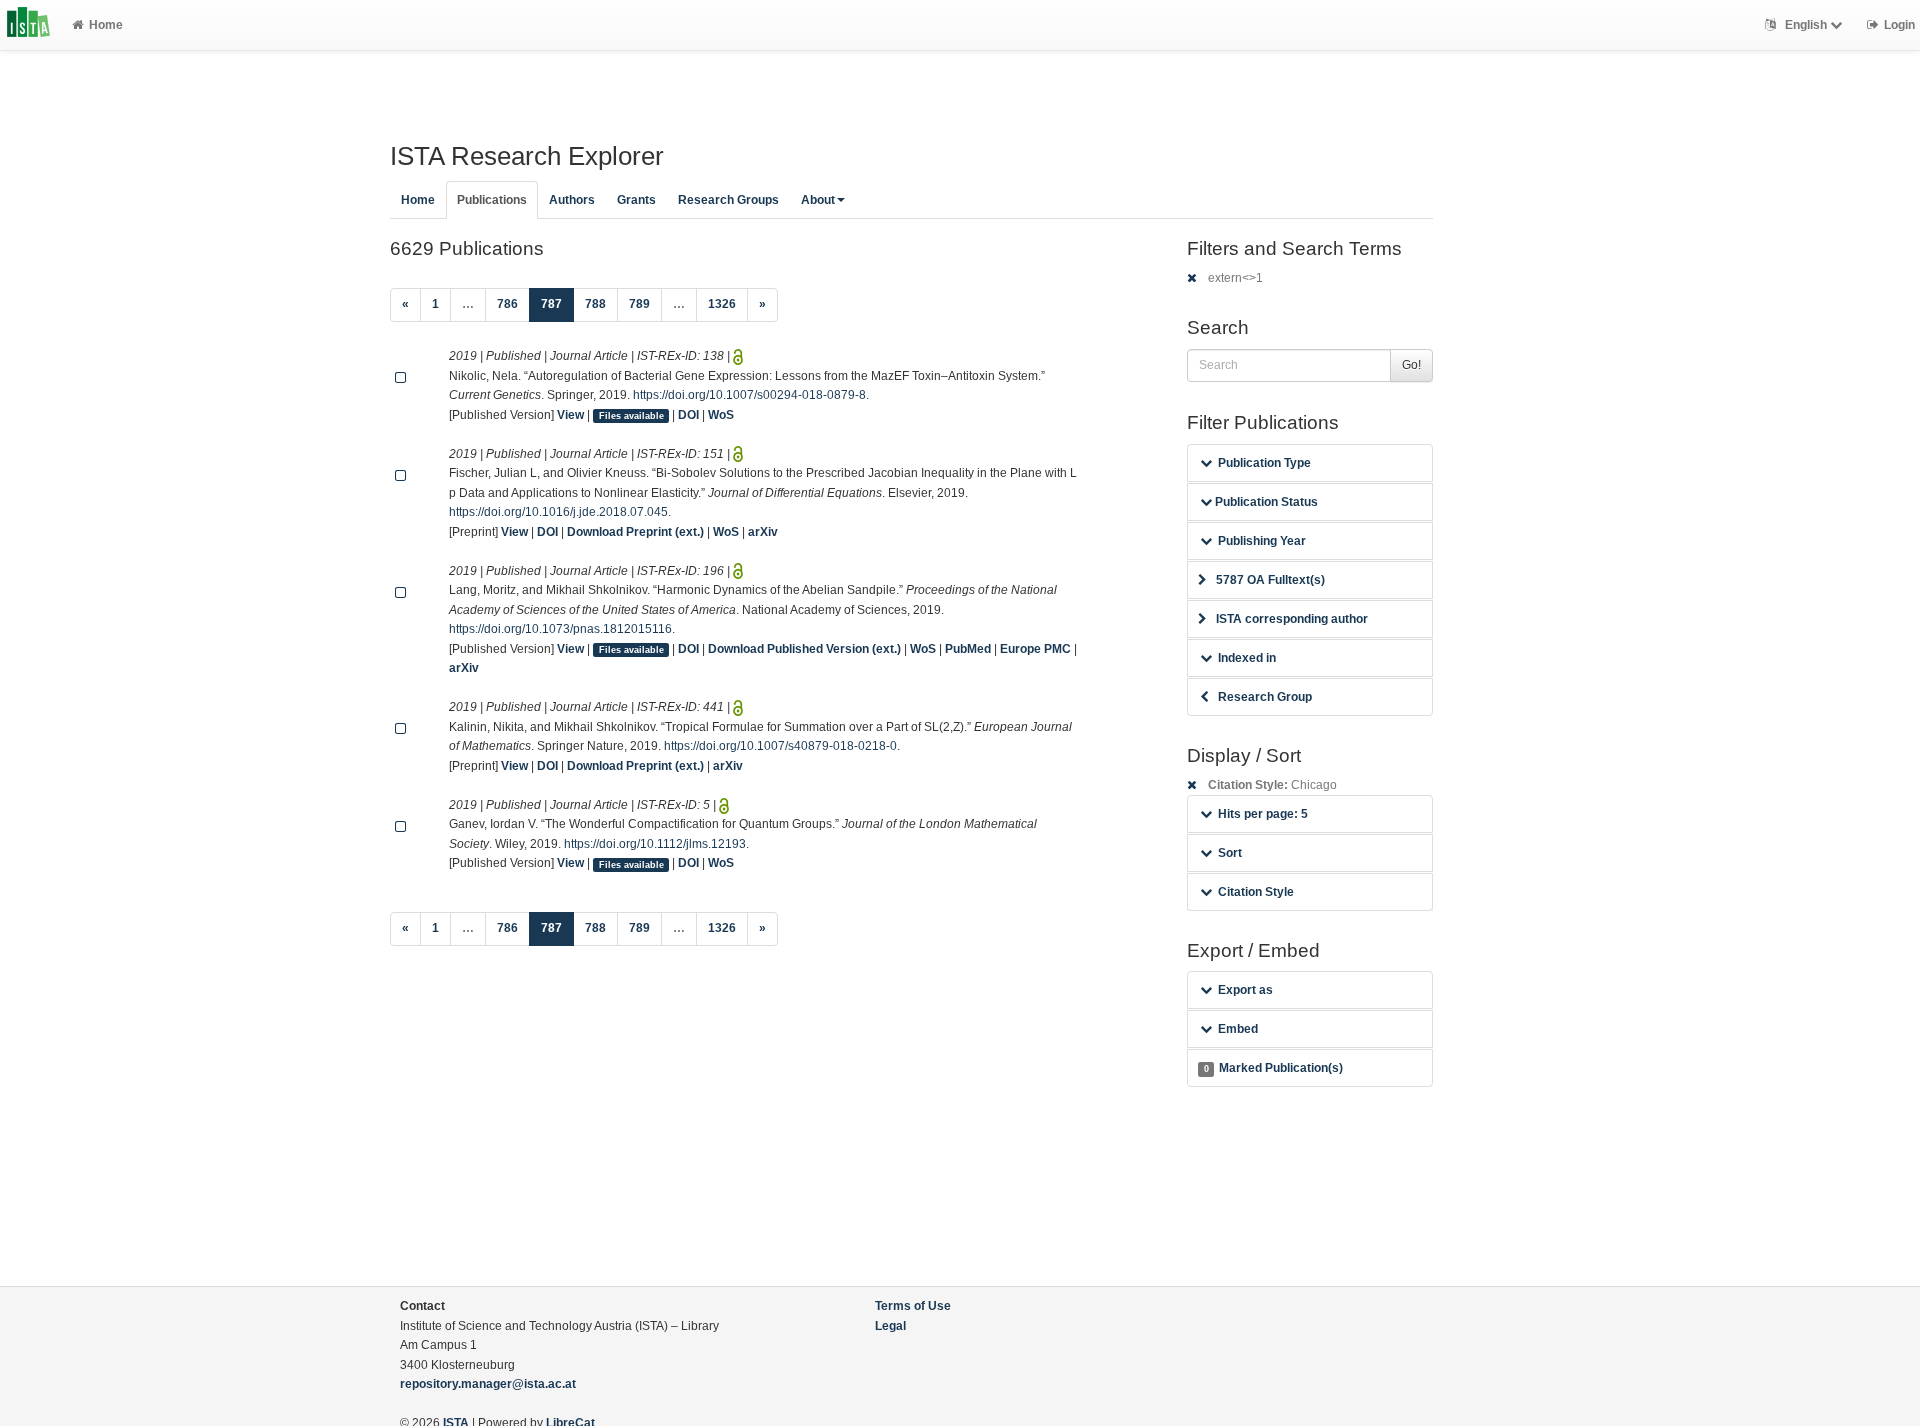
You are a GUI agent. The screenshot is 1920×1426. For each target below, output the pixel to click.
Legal (890, 1326)
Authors (572, 200)
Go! (1411, 365)
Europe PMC (1035, 649)
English (1806, 25)
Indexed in (1247, 658)
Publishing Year (1262, 541)
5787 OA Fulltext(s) (1270, 580)
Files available (631, 416)
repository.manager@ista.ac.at (488, 1384)
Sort (1230, 853)
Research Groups (728, 200)
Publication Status (1265, 502)
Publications (492, 200)
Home (106, 25)
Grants (636, 200)
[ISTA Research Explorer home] (28, 25)
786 (507, 304)
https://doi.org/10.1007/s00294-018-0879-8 (749, 395)
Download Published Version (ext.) (804, 649)
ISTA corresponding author (1292, 619)
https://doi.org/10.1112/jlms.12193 (655, 844)
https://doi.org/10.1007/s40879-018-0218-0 (780, 746)
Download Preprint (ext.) (635, 532)
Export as (1245, 990)
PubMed (968, 649)
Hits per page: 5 (1263, 814)
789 (639, 304)
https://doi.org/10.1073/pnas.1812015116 (560, 629)
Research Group (1265, 697)
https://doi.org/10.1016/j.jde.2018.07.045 (558, 512)
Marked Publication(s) (1273, 1068)
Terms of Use (913, 1306)
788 (595, 304)
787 (557, 303)
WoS (721, 415)
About (818, 200)
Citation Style (1256, 892)
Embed (1238, 1029)
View (570, 415)
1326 (722, 304)
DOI (688, 415)
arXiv (763, 532)
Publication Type (1264, 463)
